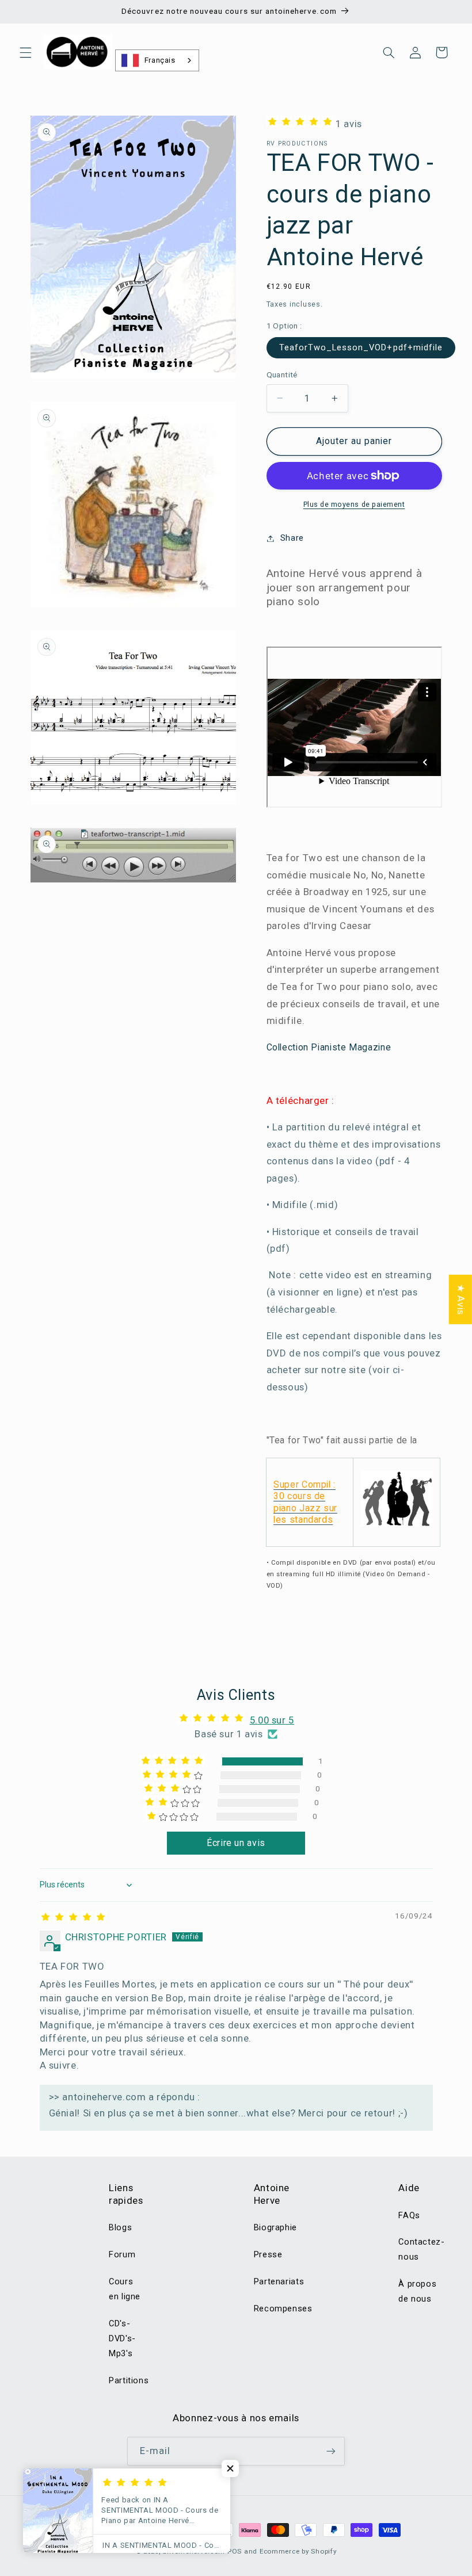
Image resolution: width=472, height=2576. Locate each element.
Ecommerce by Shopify (298, 2551)
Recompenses (283, 2309)
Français (160, 60)
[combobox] (157, 60)
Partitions (129, 2380)
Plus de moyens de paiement (354, 504)
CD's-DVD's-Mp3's (122, 2338)
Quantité (282, 374)
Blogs (120, 2227)
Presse (268, 2254)
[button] (25, 52)
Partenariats (279, 2281)
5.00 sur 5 (272, 1720)
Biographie (275, 2227)
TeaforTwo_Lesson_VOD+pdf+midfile (361, 347)
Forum (122, 2254)
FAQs (409, 2215)
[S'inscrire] (331, 2451)
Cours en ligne (125, 2289)
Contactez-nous (421, 2249)
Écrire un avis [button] (236, 1843)
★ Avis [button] (461, 1300)
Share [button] (292, 538)
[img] (73, 1919)
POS (235, 2551)
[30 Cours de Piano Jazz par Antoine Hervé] (397, 1526)
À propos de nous (417, 2291)
